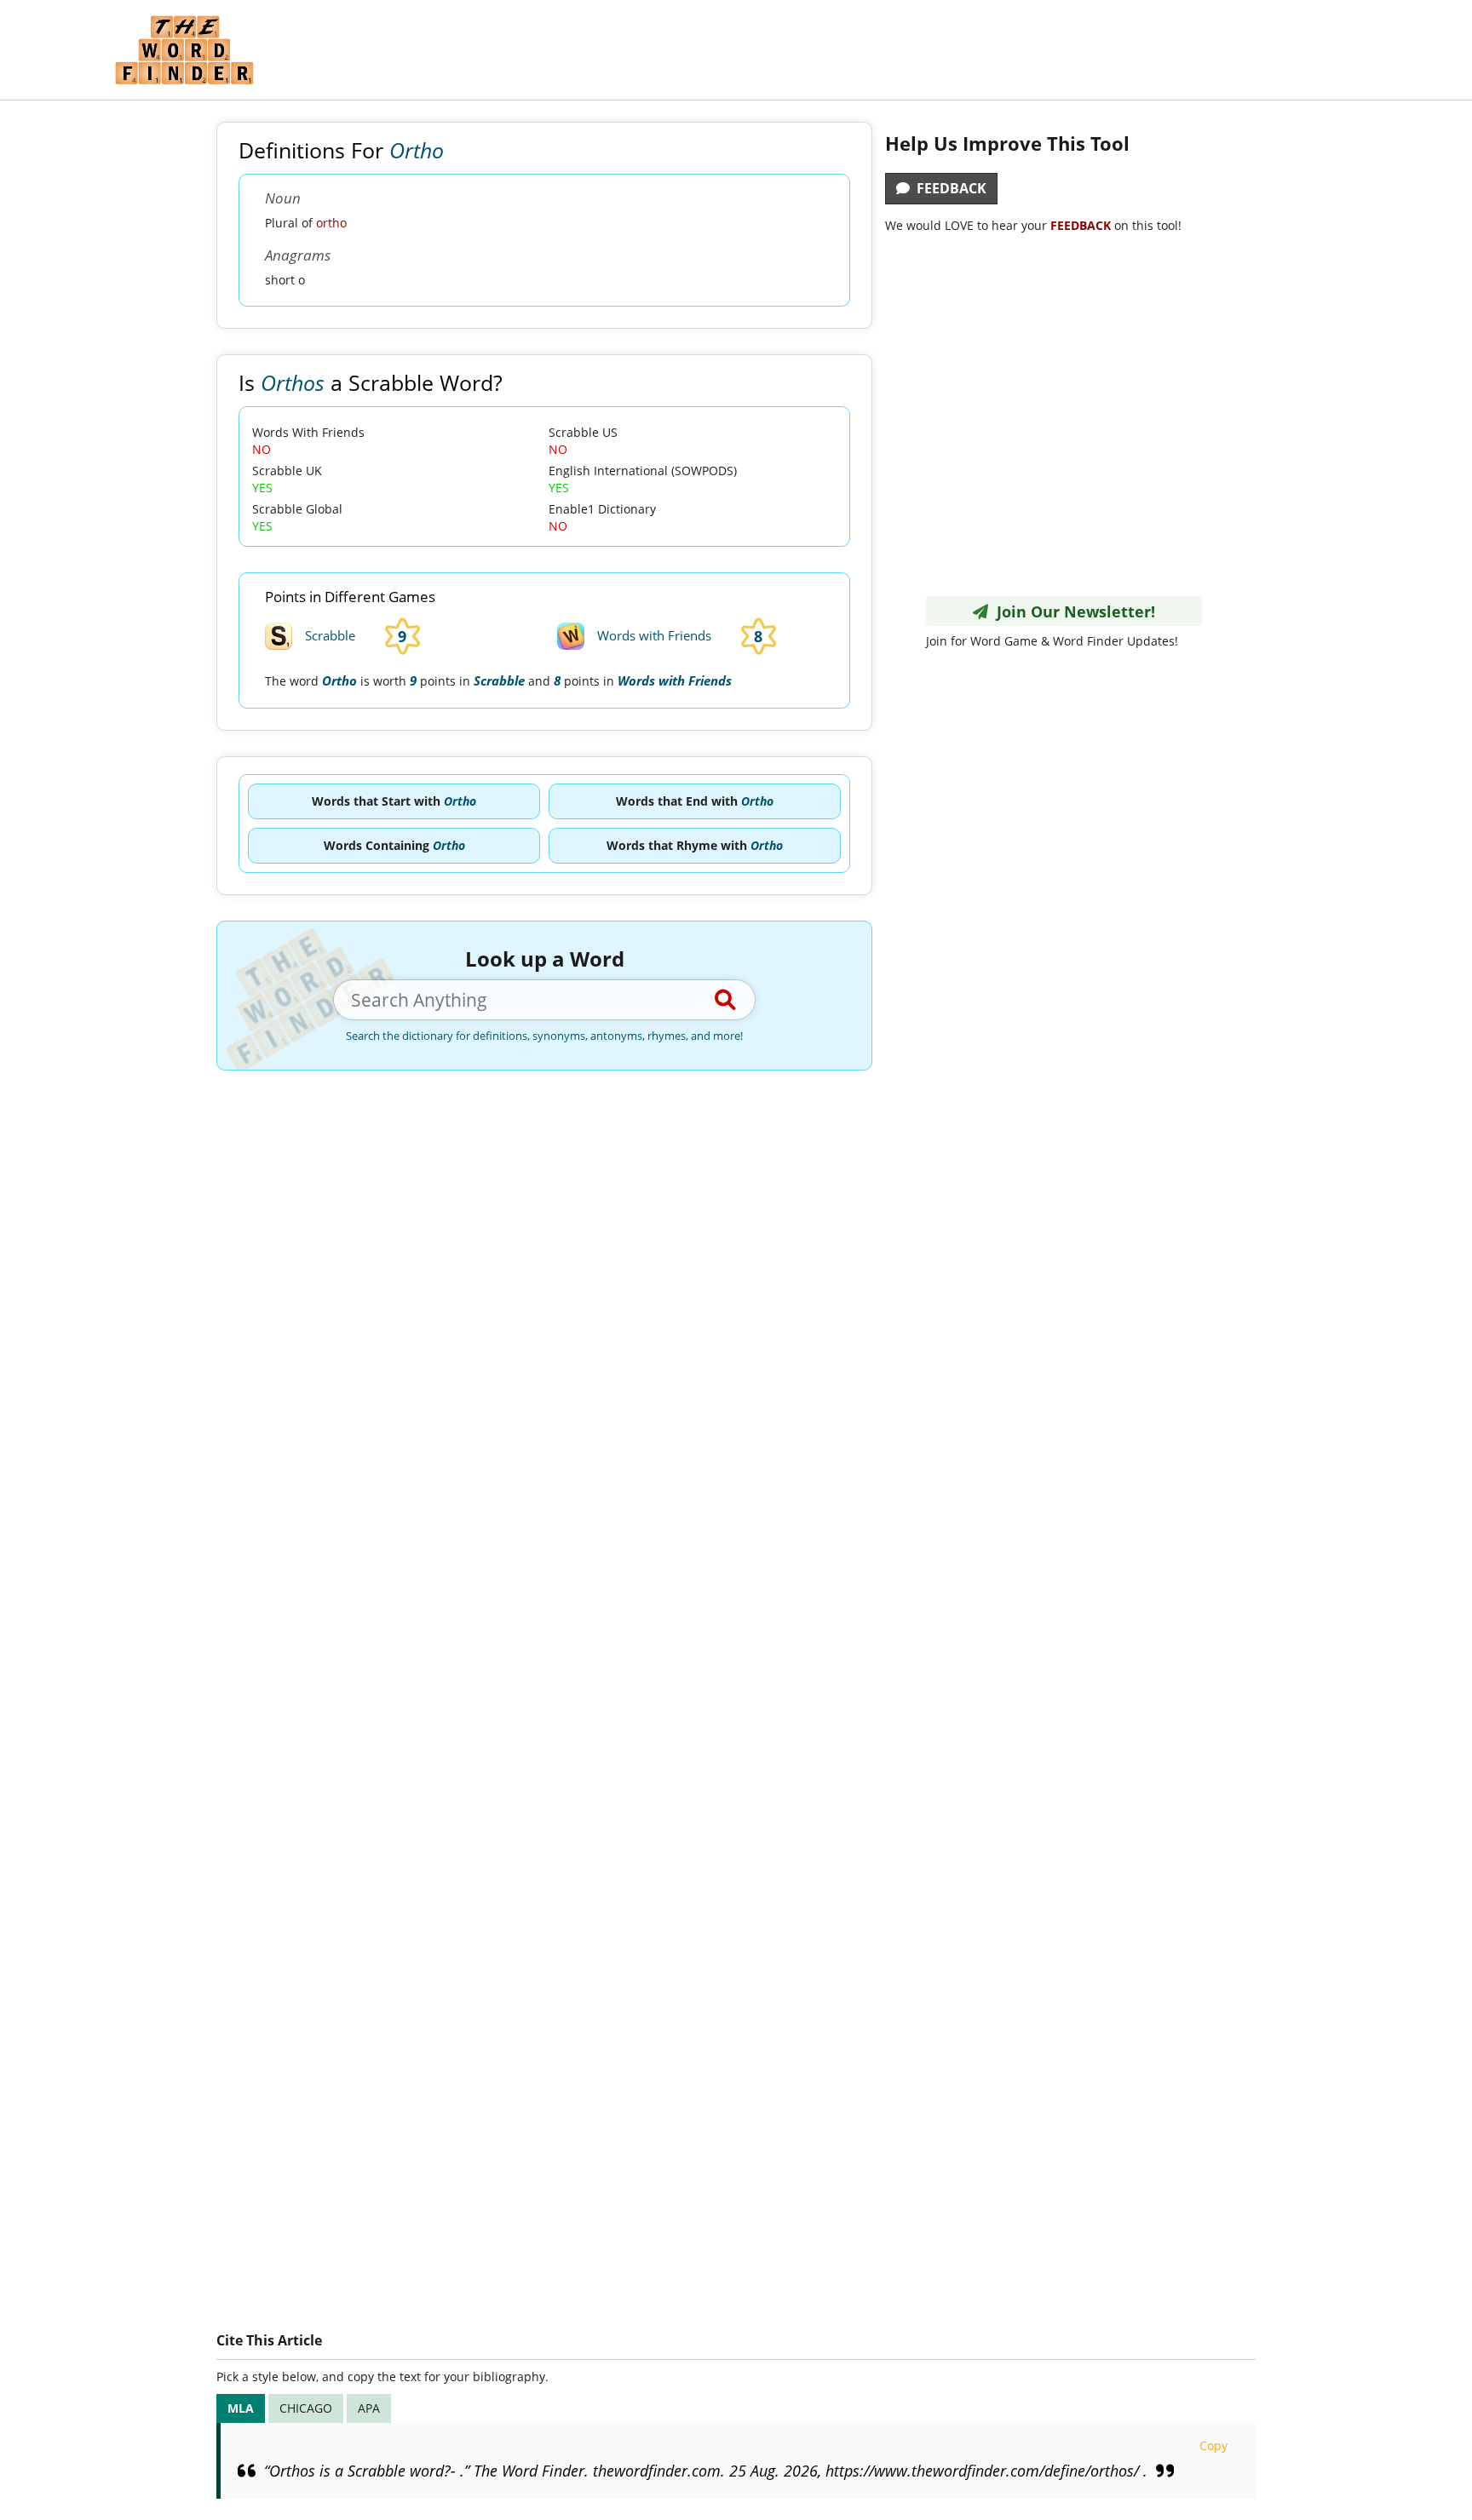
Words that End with (695, 801)
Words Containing (394, 845)
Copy (1213, 2445)
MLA (241, 2408)
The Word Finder (184, 50)
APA (369, 2408)
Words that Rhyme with (695, 845)
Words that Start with (394, 801)
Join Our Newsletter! (1072, 611)
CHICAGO (306, 2408)
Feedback (948, 188)
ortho (331, 223)
